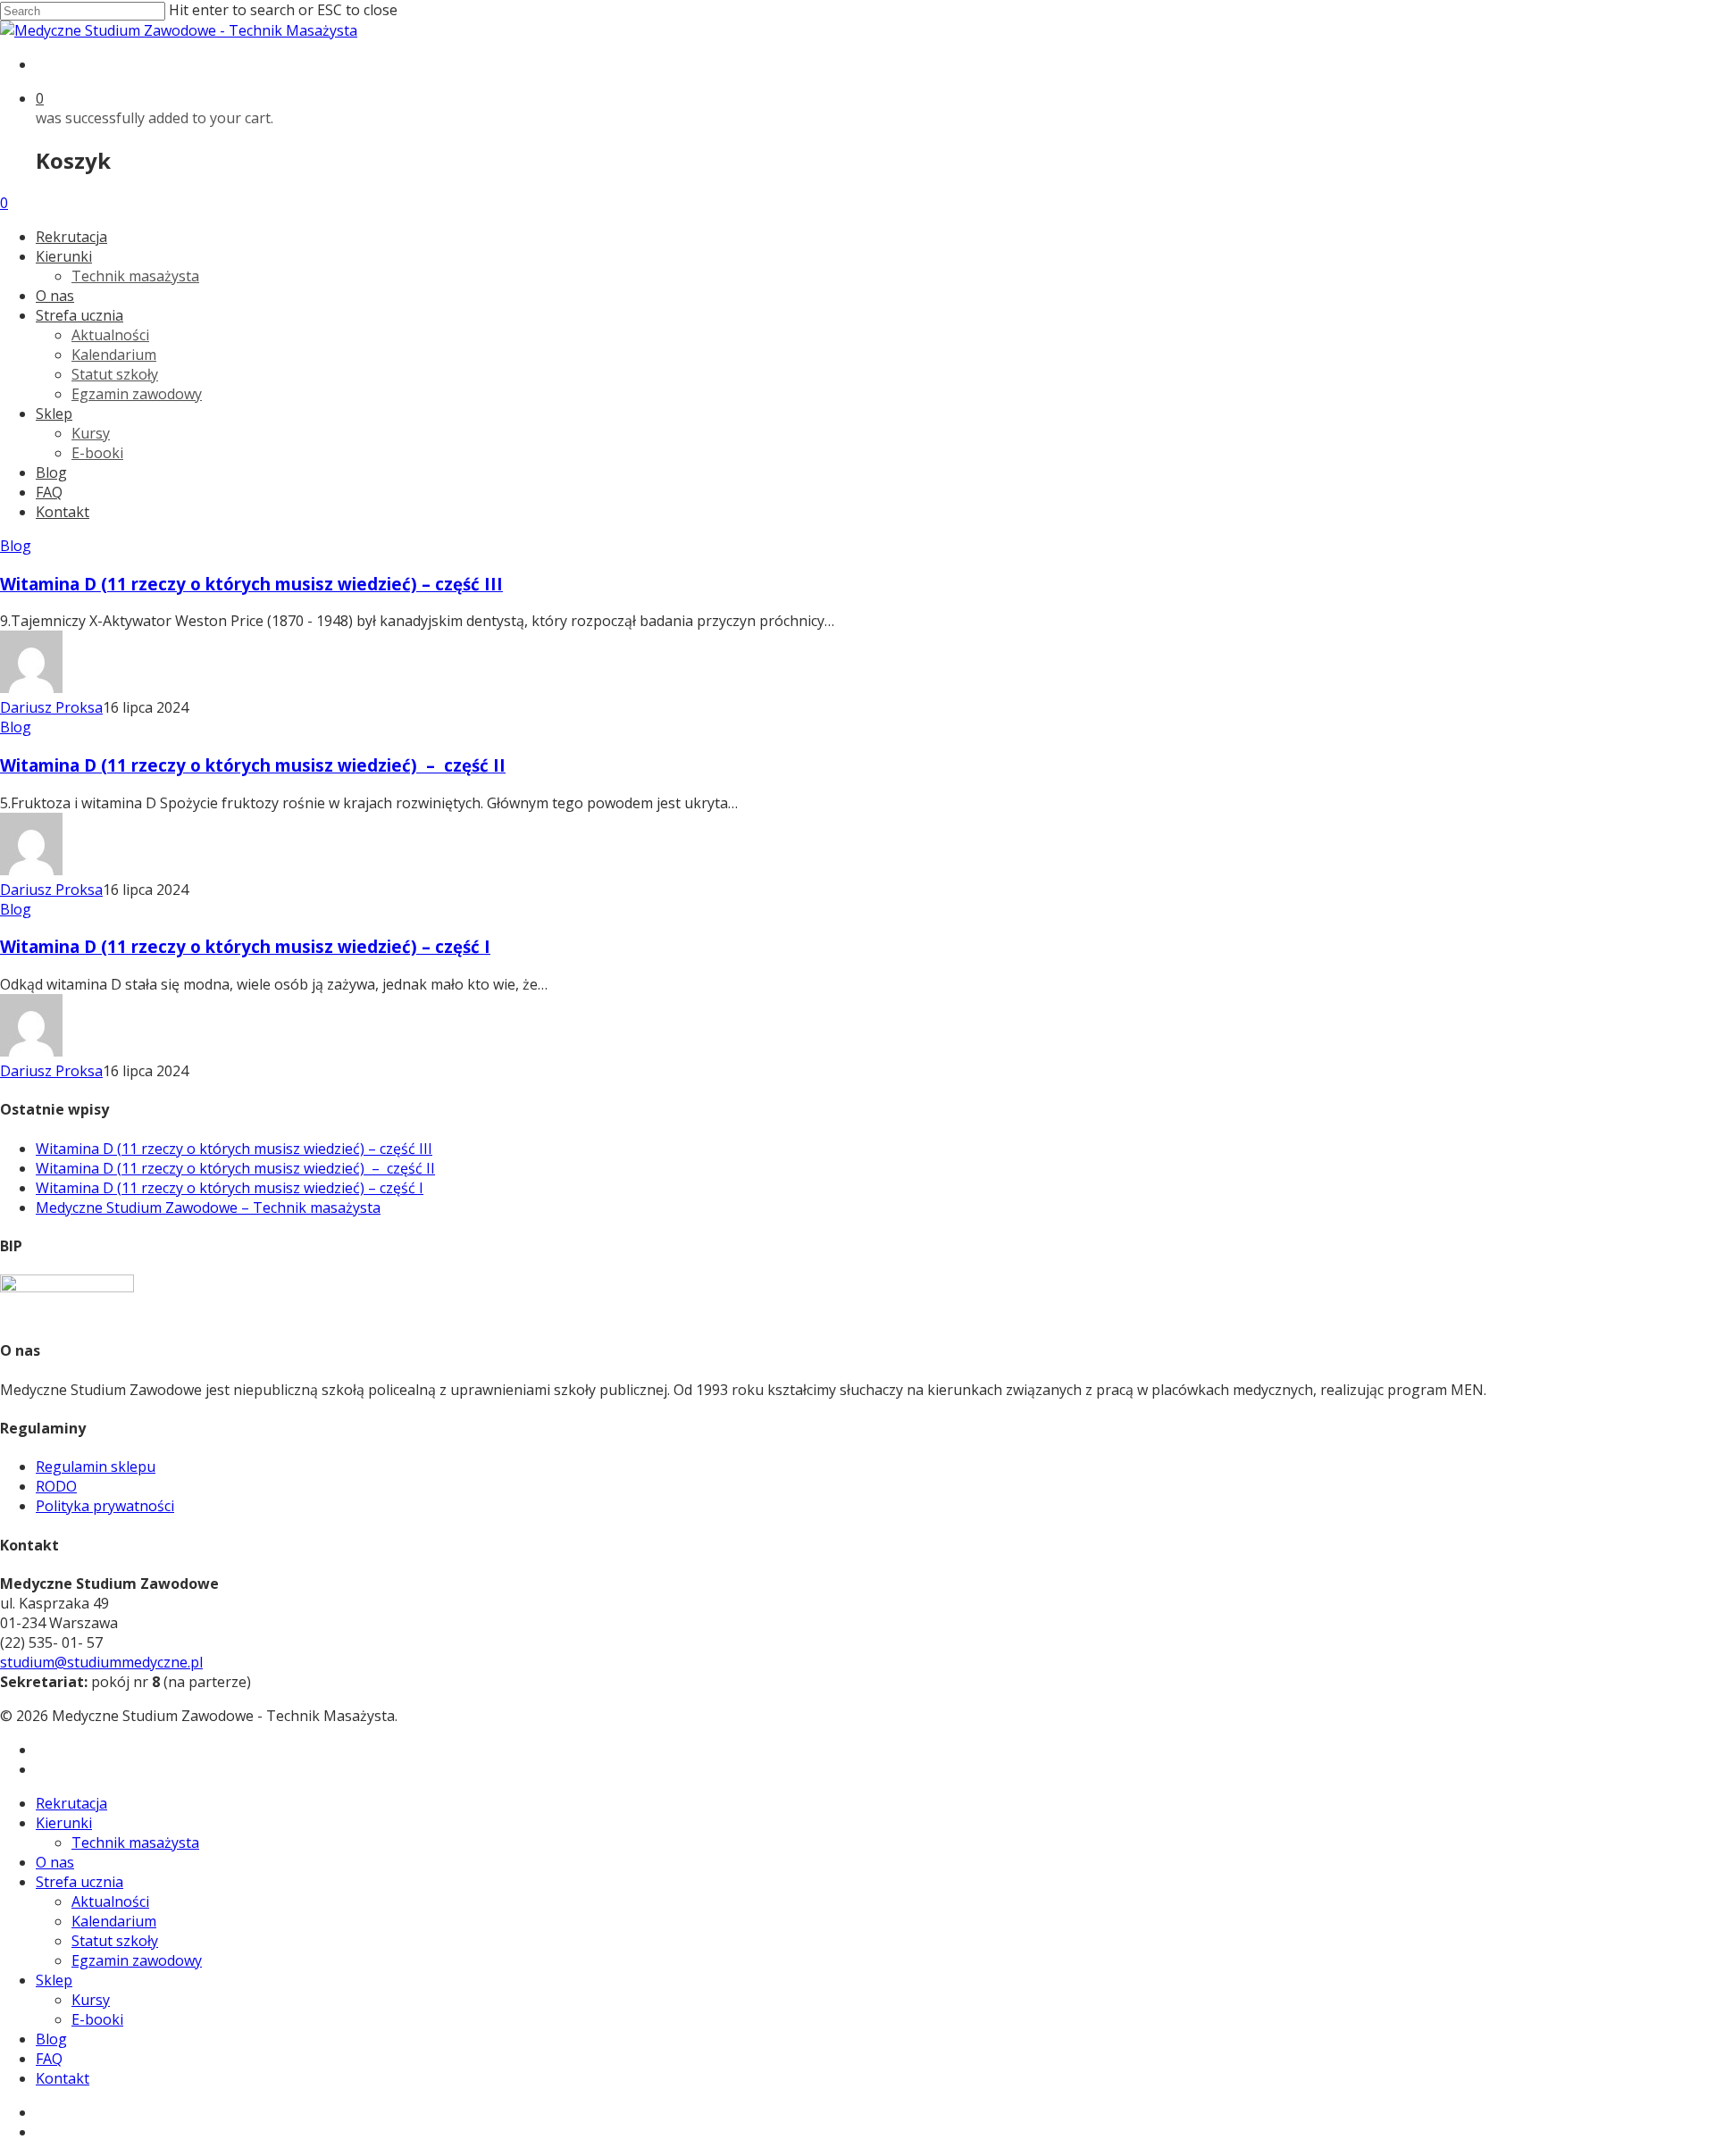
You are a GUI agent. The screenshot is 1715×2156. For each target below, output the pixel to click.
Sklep (54, 414)
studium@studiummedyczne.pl (101, 1662)
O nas (55, 296)
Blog (51, 472)
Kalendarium (114, 355)
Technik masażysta (135, 276)
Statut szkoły (115, 374)
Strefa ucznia (79, 315)
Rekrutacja (71, 237)
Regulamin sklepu (96, 1467)
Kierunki (64, 256)
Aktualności (110, 335)
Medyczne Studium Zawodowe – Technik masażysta (208, 1208)
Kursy (91, 433)
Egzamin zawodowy (137, 394)
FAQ (49, 492)
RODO (56, 1486)
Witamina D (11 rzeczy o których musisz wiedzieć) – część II (253, 765)
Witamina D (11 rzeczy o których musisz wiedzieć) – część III (251, 584)
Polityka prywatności (105, 1506)
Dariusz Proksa (51, 707)
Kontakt (63, 512)
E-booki (97, 453)
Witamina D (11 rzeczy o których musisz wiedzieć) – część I (245, 946)
